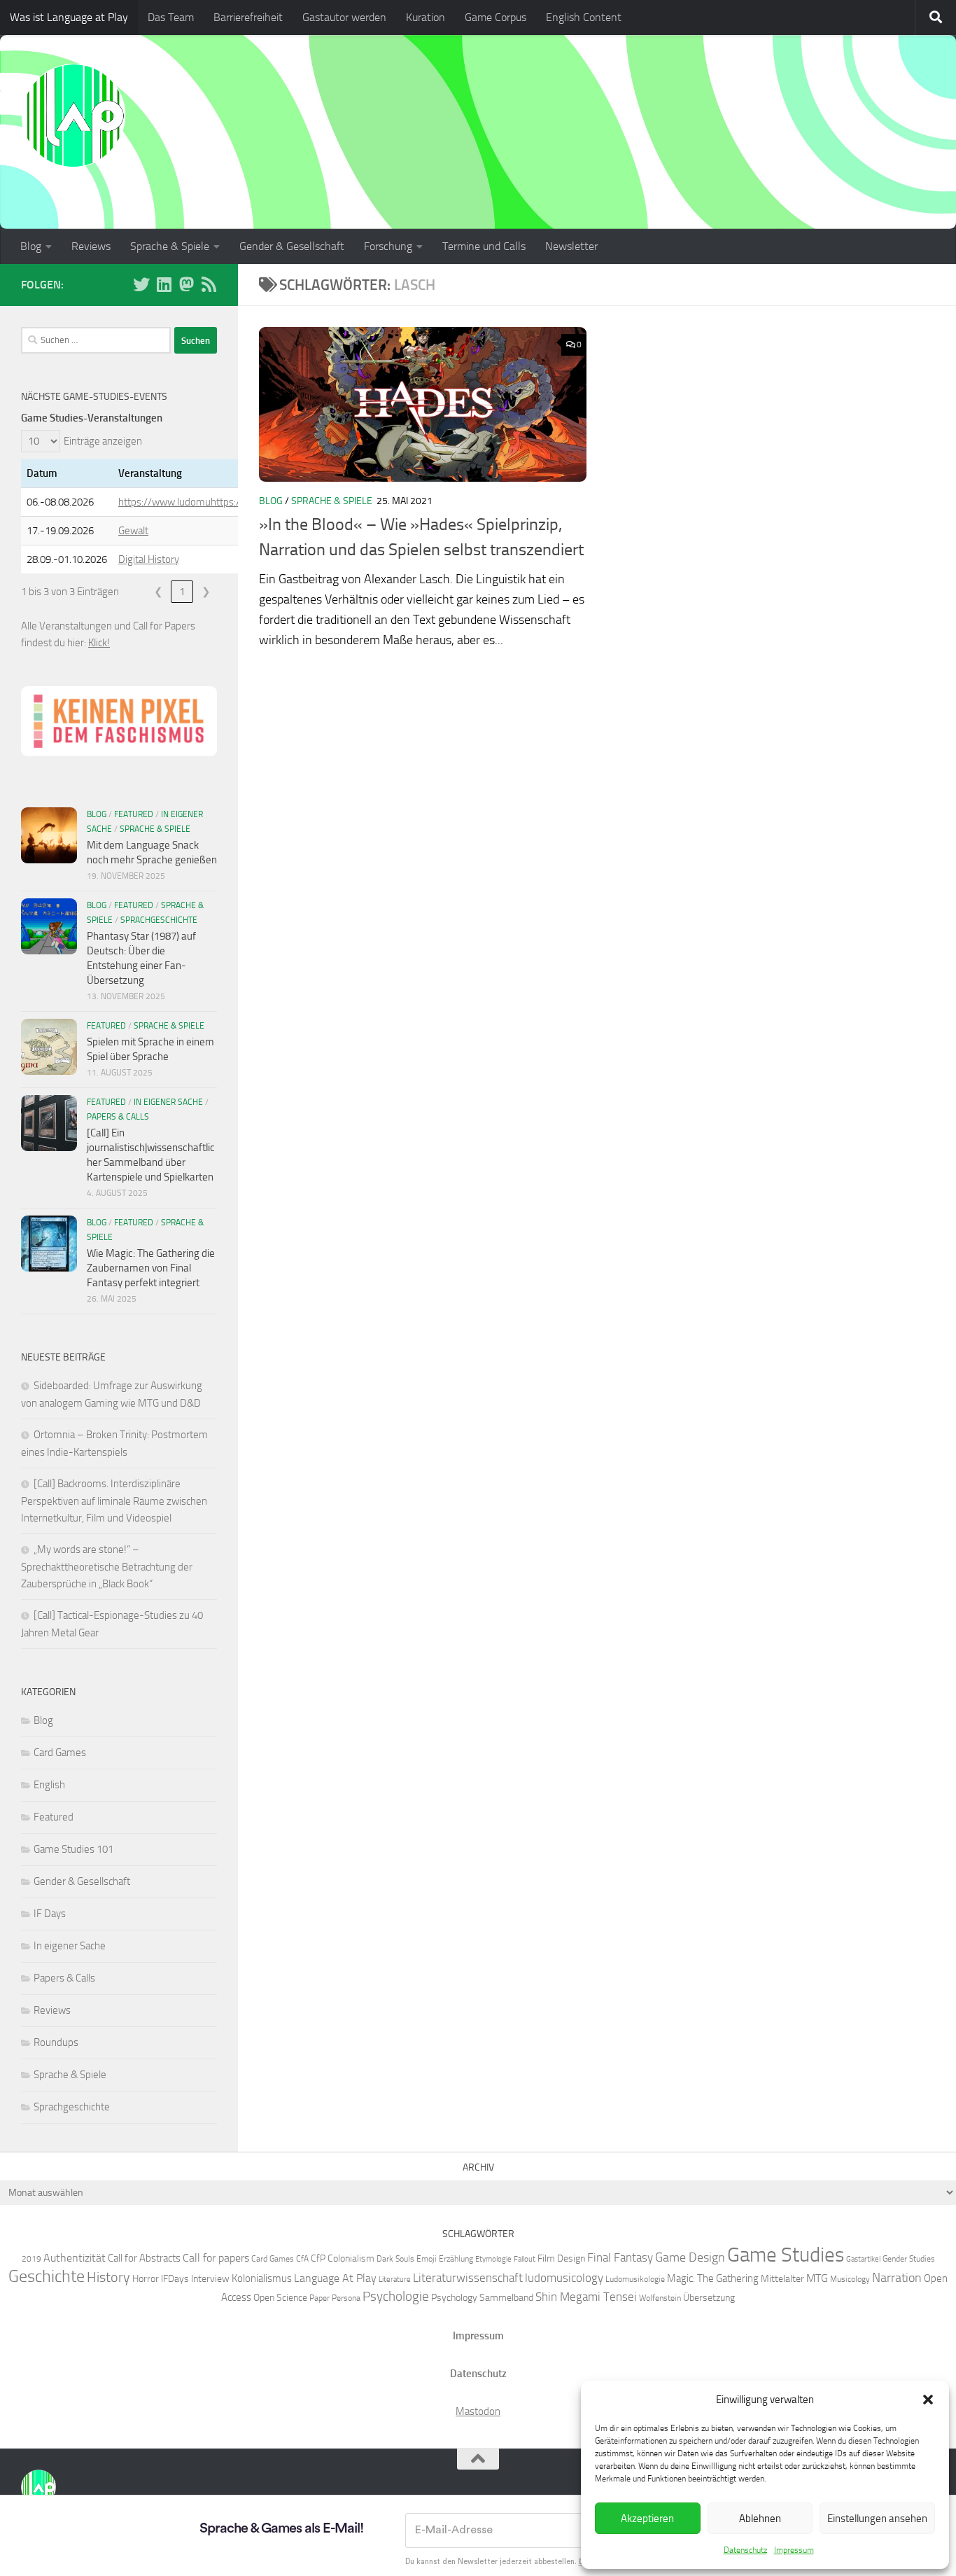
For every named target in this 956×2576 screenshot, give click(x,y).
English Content (584, 17)
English (49, 1785)
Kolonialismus (262, 2278)
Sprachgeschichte (159, 920)
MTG (817, 2278)
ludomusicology (564, 2278)
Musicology (850, 2279)
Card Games (60, 1753)
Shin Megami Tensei (586, 2297)
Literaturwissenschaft (468, 2278)
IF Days (50, 1914)
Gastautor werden (344, 17)
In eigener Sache (168, 1102)
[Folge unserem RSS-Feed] (209, 284)
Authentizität (75, 2258)
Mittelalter (782, 2278)
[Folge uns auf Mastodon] (186, 284)
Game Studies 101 (73, 1849)
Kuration (426, 17)
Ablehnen (760, 2519)
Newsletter (571, 246)
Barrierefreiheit (248, 17)
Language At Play (335, 2278)
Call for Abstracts (144, 2258)
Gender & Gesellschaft (292, 246)
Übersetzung (709, 2297)
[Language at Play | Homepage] (73, 116)
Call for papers (216, 2258)
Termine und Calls (484, 246)
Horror (146, 2278)
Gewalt (133, 531)
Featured (134, 814)
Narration (897, 2278)
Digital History (149, 559)
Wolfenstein (660, 2298)
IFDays (175, 2278)
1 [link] (182, 592)
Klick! (99, 643)
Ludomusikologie (635, 2279)
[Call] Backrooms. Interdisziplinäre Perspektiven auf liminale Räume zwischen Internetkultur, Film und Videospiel (114, 1501)
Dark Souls (395, 2258)
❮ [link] (159, 592)
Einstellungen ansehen (877, 2519)
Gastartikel (863, 2259)
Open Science (280, 2297)
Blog (31, 246)
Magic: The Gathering (713, 2278)
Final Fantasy (620, 2257)
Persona (346, 2298)
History (108, 2277)
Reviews (91, 246)
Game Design (690, 2257)
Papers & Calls (118, 1117)
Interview (210, 2278)
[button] (928, 2400)
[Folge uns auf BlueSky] (141, 284)
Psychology (454, 2297)
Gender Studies (909, 2258)
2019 (31, 2258)
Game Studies (786, 2255)
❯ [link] (206, 592)
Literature (395, 2279)
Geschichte (47, 2276)
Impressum (794, 2550)
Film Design (561, 2258)
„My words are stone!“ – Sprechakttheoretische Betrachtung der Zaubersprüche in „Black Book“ (107, 1567)
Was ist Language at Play (69, 17)
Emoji (427, 2258)
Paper (319, 2298)
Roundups (56, 2042)
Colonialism (351, 2258)
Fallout (525, 2259)
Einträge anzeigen (103, 441)
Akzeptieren (647, 2519)
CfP (318, 2258)
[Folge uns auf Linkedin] (164, 284)
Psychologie (396, 2297)
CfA (302, 2258)
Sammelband (506, 2297)
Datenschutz (745, 2550)
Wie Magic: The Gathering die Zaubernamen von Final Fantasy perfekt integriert (151, 1268)
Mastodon (478, 2411)
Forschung (388, 246)
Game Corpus (495, 17)
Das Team (171, 17)
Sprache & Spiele (170, 246)
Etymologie (493, 2259)
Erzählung (456, 2258)
